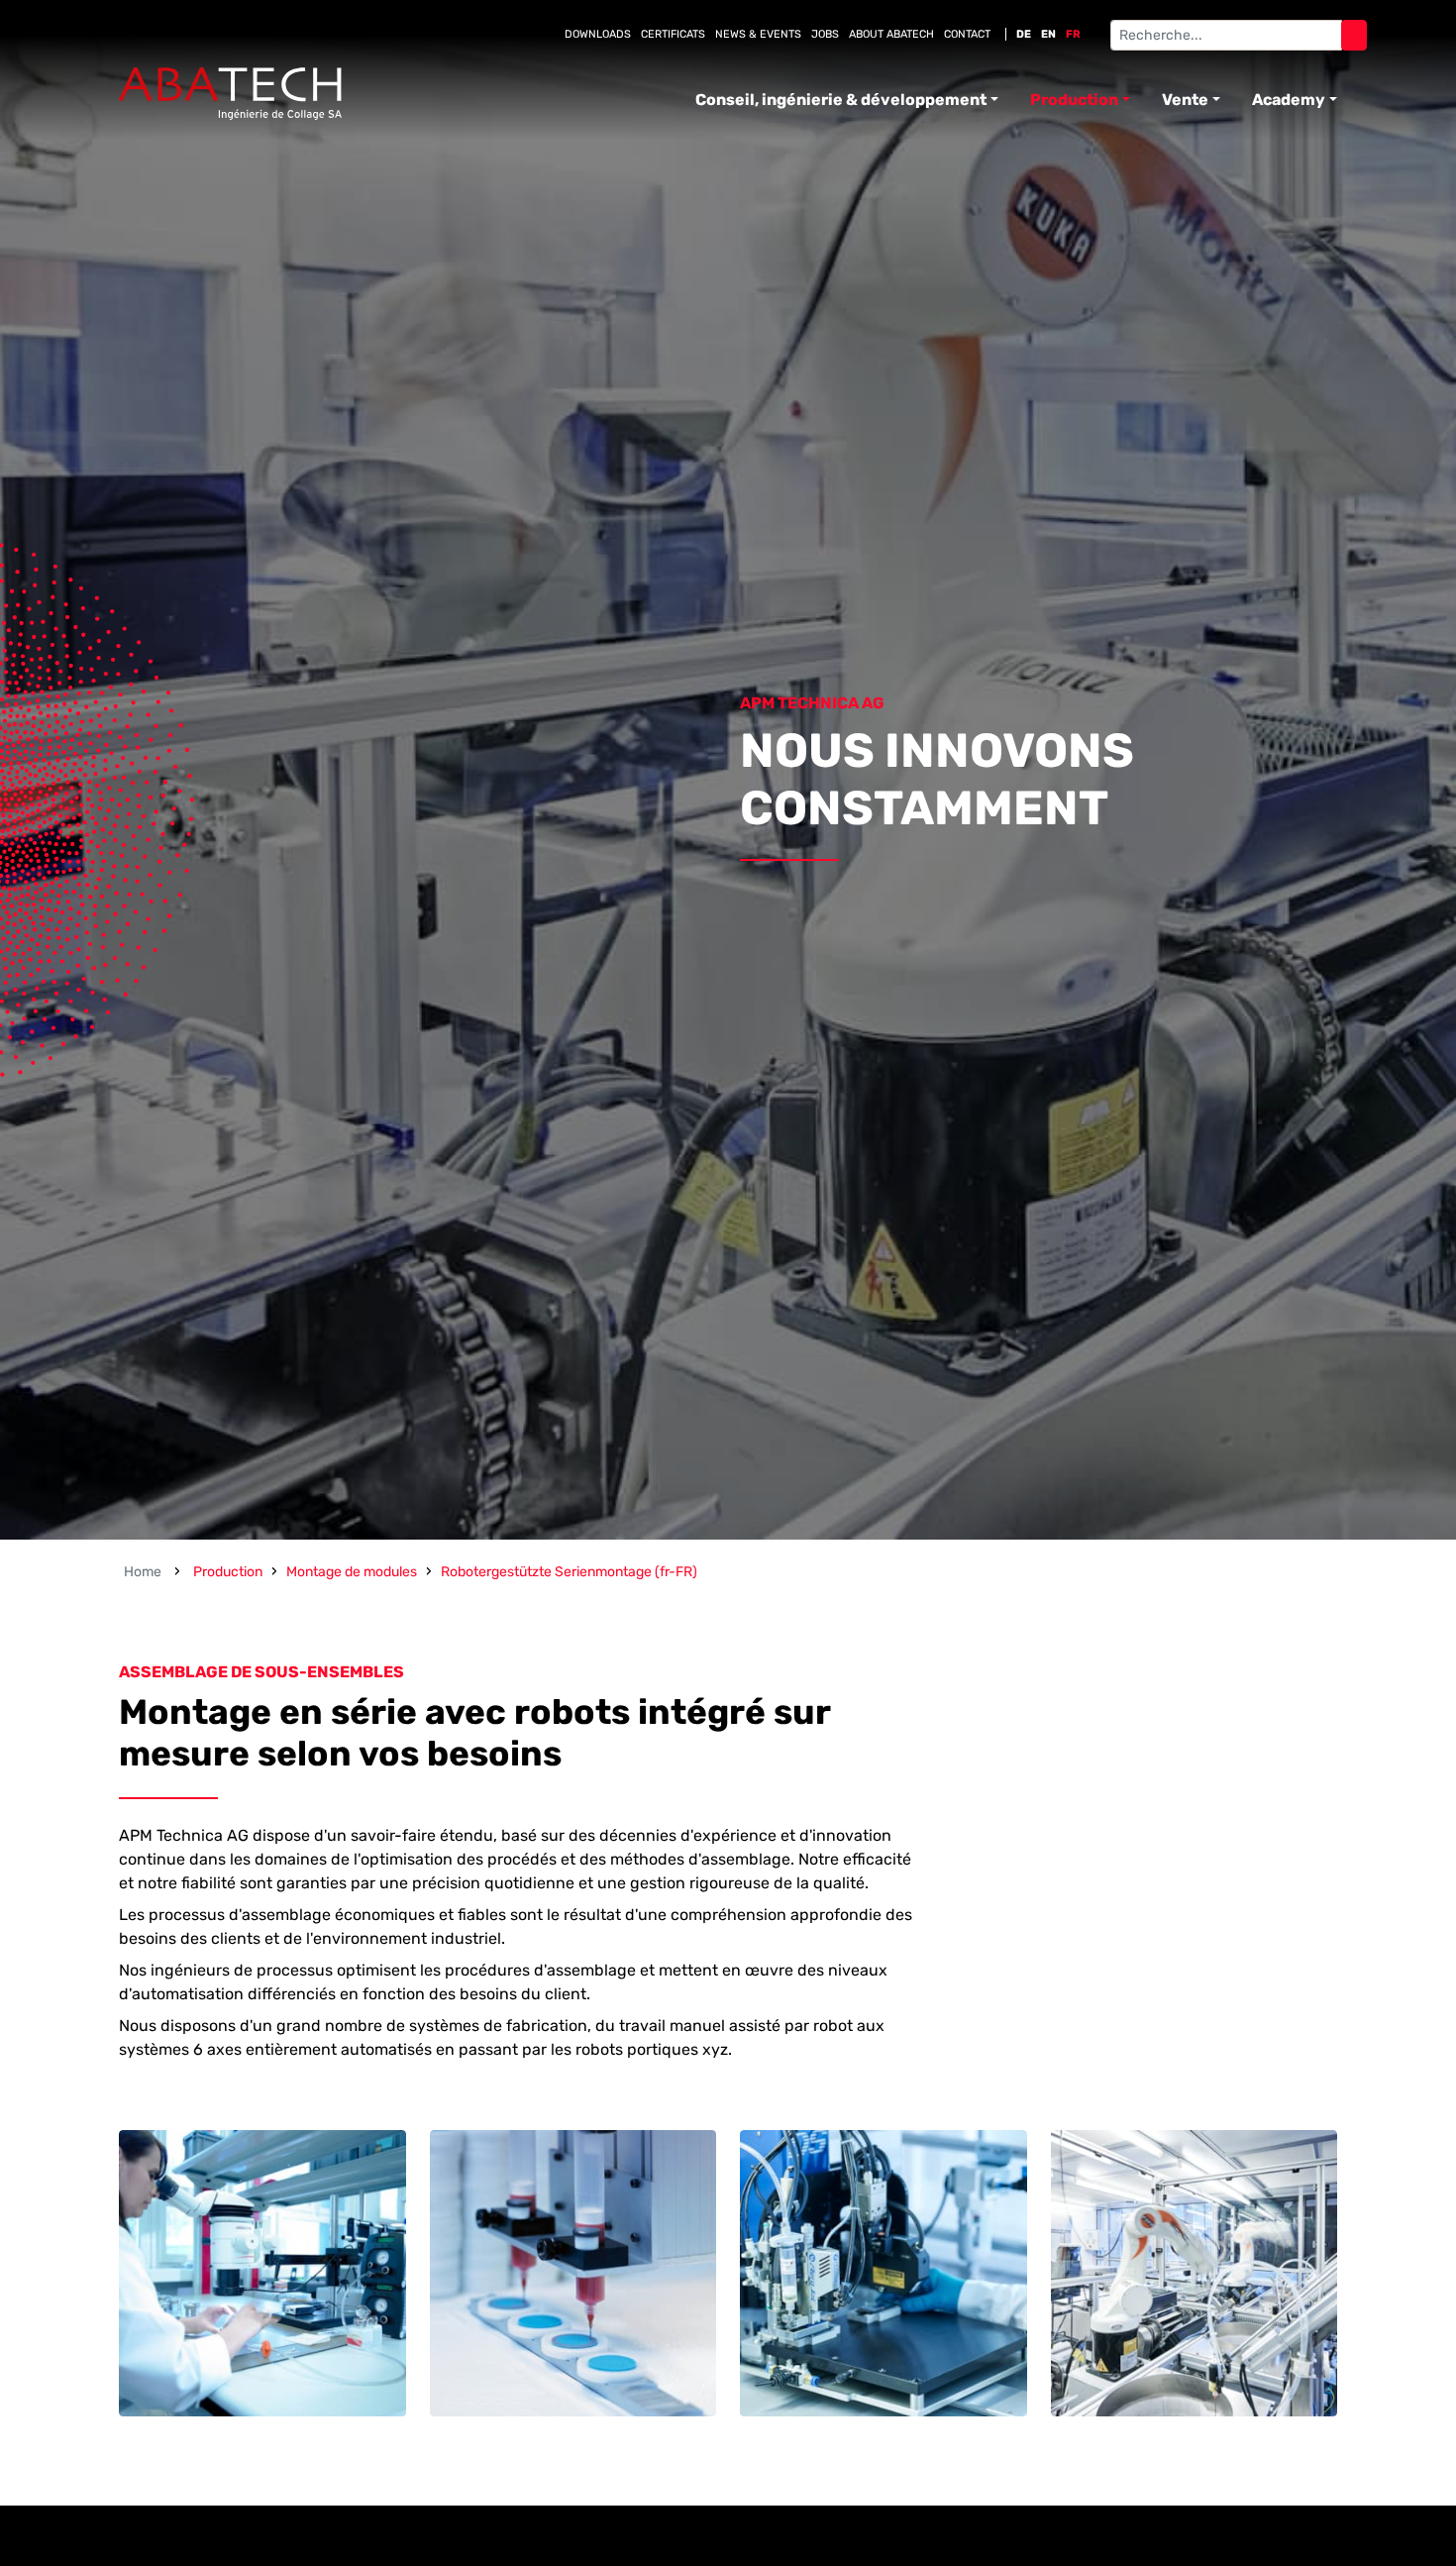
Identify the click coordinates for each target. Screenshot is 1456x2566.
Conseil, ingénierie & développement (841, 100)
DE (1024, 34)
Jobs (825, 34)
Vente (1185, 100)
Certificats (673, 34)
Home (143, 1572)
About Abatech (891, 34)
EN (1048, 34)
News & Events (758, 34)
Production (1074, 100)
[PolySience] (230, 94)
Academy (1289, 100)
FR (1073, 34)
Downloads (598, 34)
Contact (967, 34)
